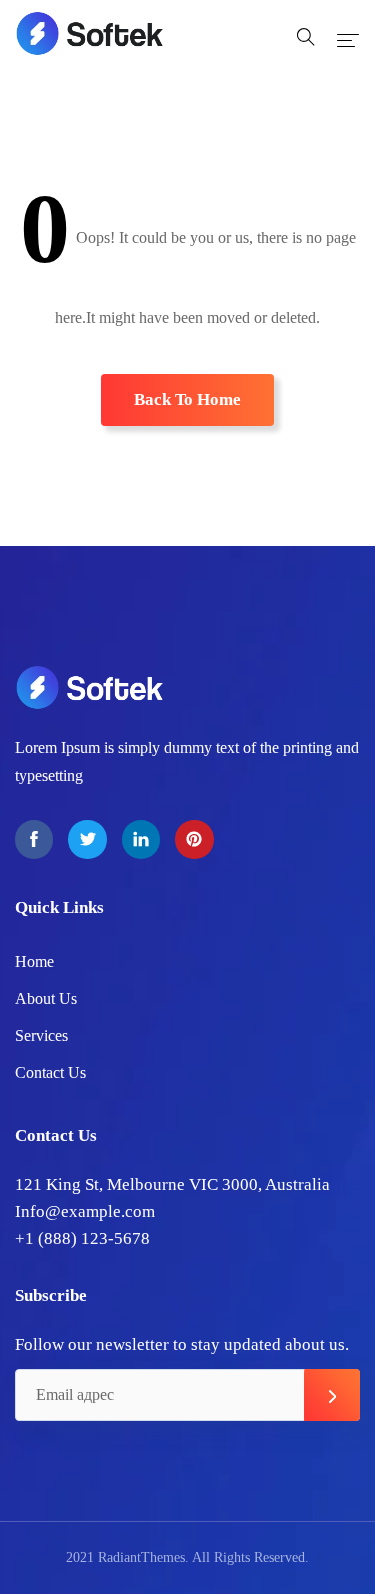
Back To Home (187, 399)
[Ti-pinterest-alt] (194, 839)
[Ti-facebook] (34, 839)
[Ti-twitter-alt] (87, 839)
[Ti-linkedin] (141, 839)
